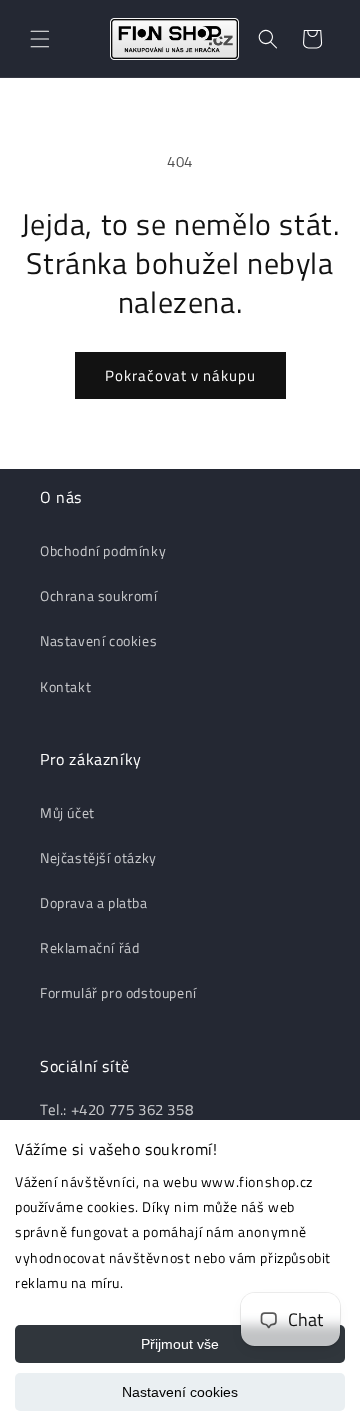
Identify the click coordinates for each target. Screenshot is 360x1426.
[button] (40, 39)
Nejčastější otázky (98, 857)
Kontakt (65, 686)
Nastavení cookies (180, 1392)
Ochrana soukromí (99, 595)
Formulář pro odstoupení (118, 992)
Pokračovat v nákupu (180, 375)
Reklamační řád (89, 947)
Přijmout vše (180, 1344)
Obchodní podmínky (103, 550)
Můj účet (67, 812)
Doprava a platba (94, 902)
